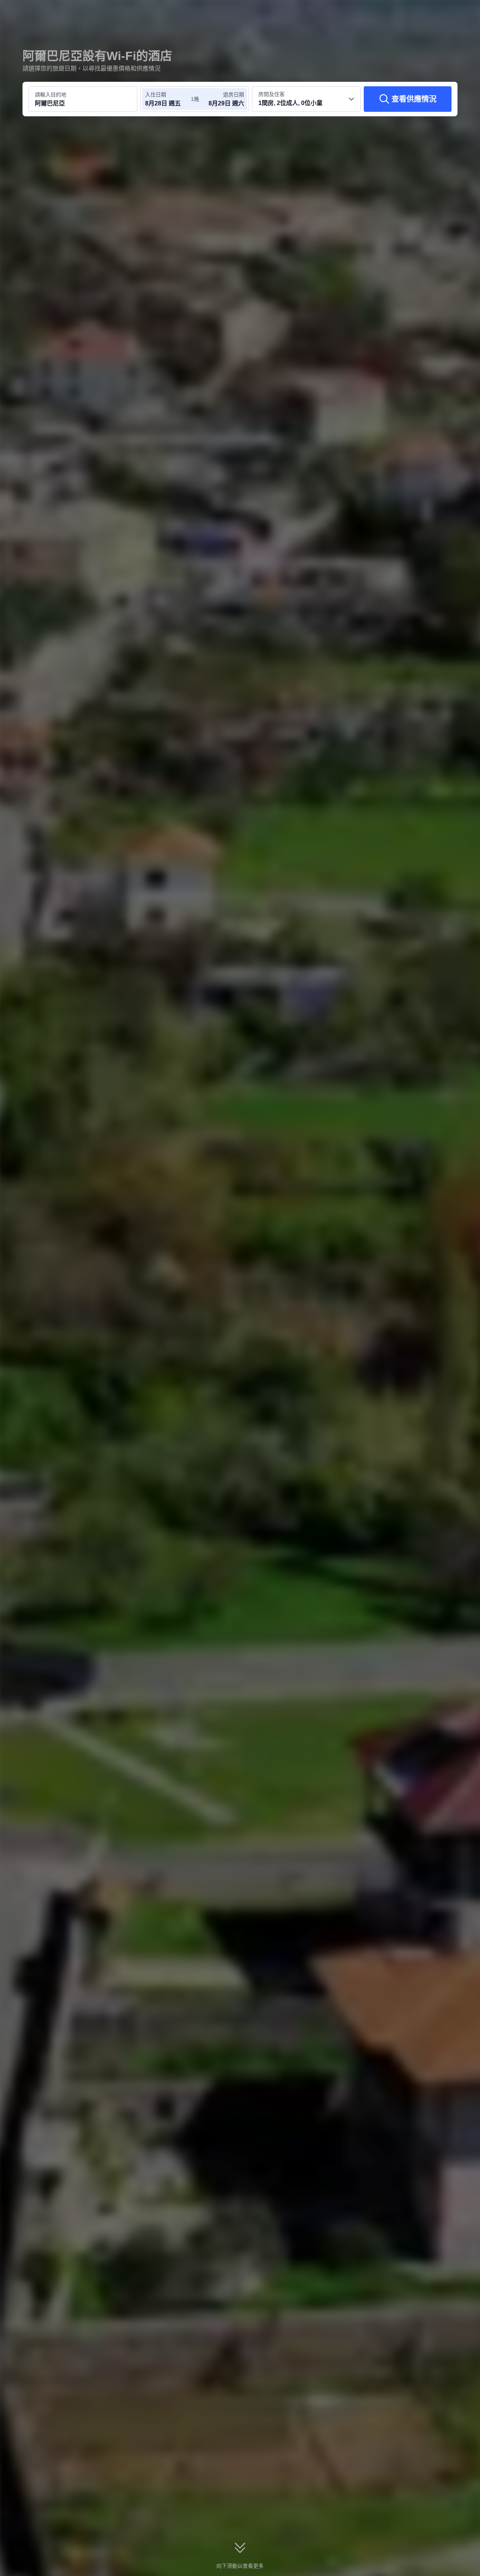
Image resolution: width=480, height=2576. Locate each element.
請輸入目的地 (51, 95)
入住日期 (156, 95)
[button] (430, 12)
